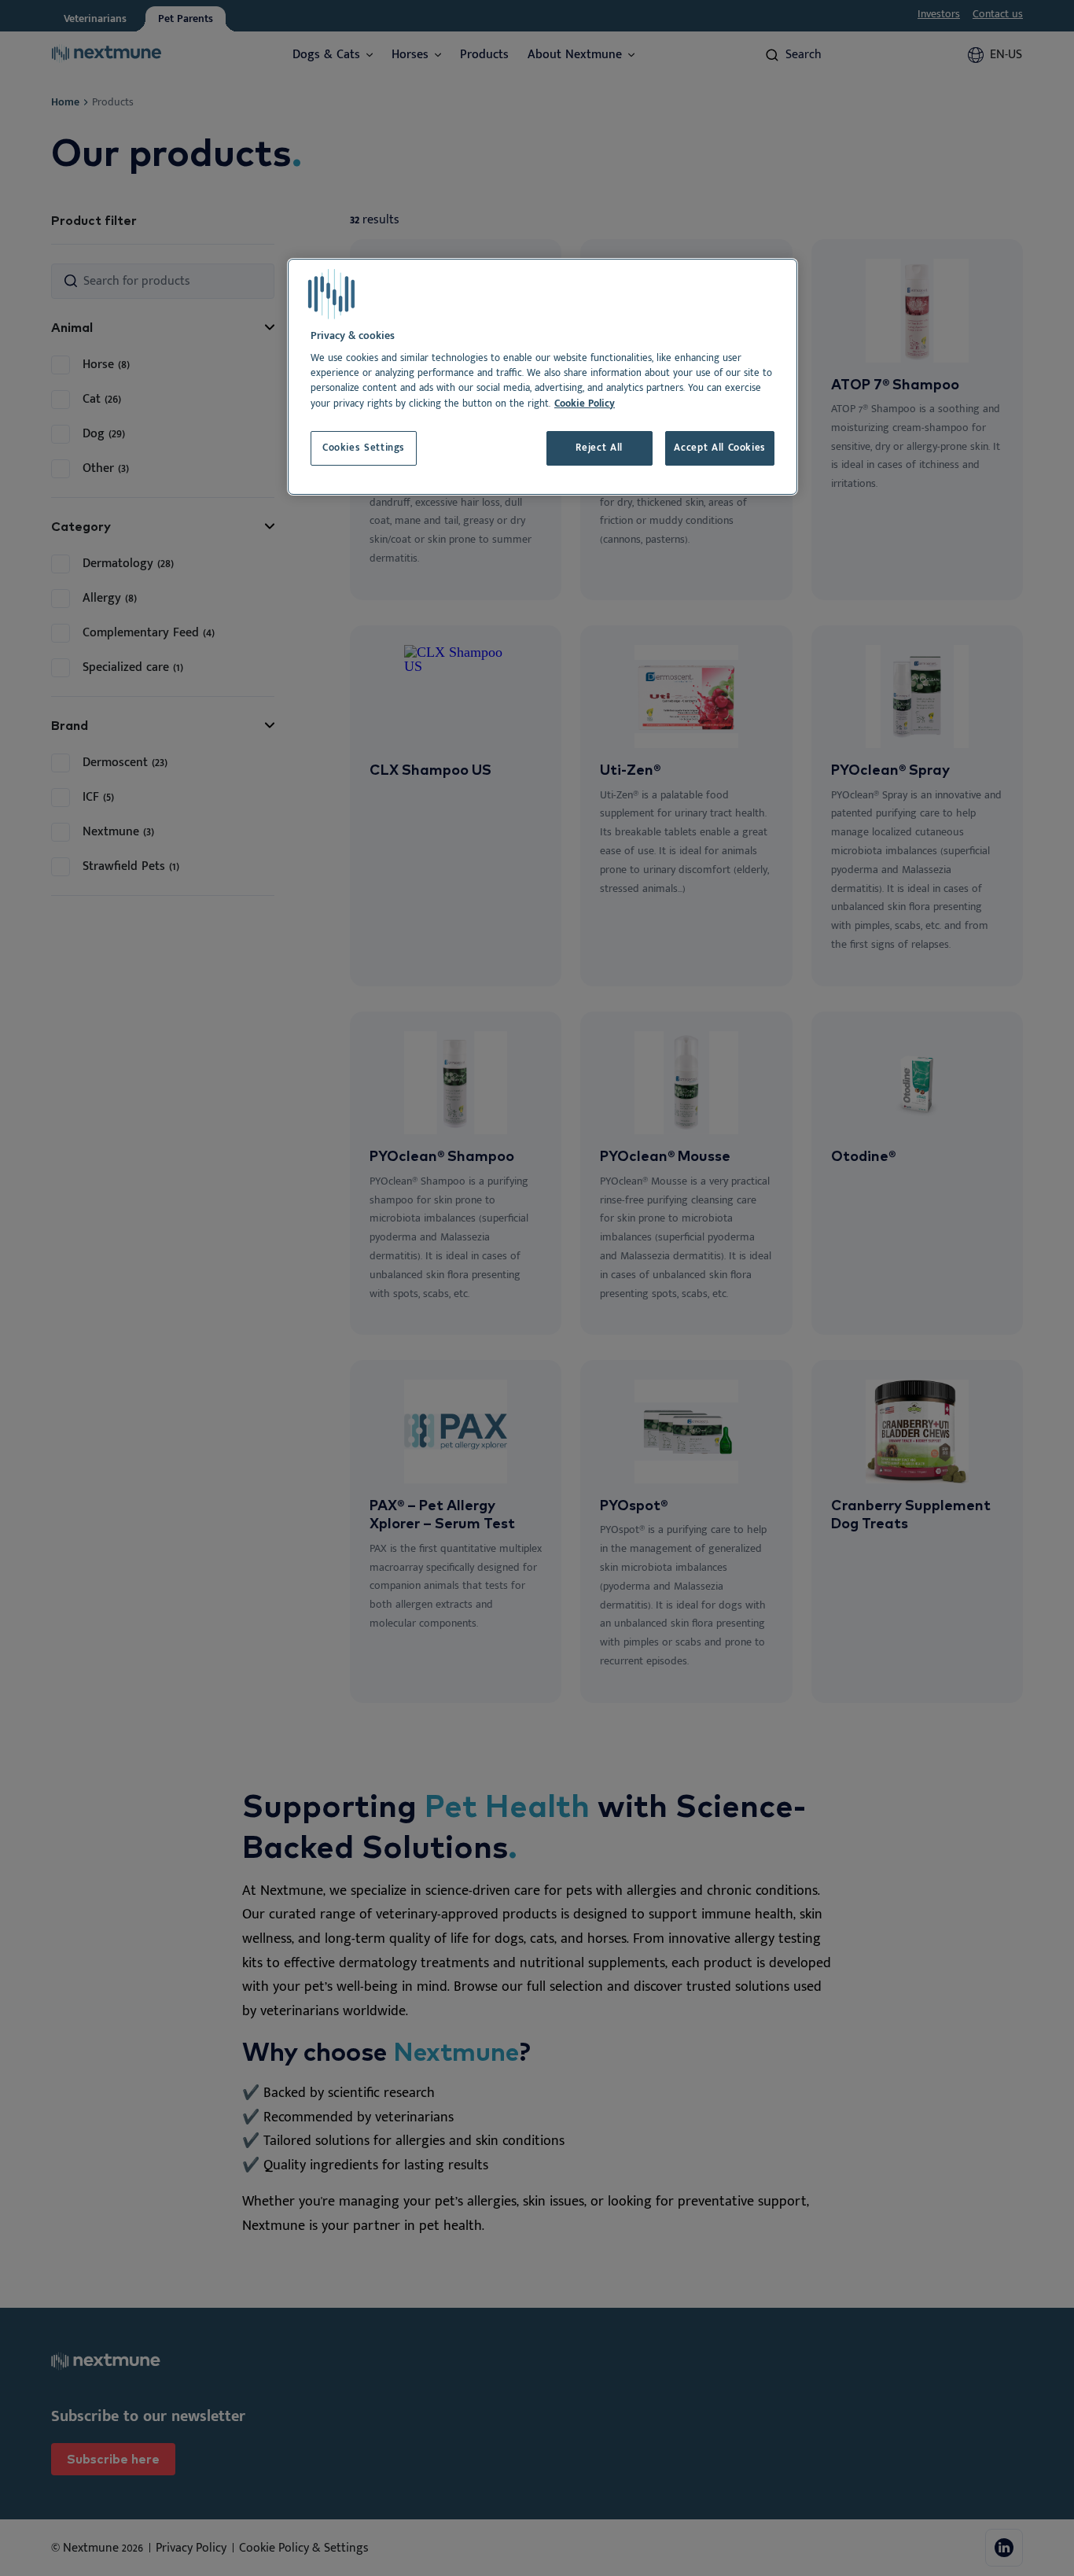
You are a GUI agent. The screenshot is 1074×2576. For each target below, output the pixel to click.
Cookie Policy (585, 404)
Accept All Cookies (720, 448)
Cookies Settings (364, 448)
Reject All (599, 448)
